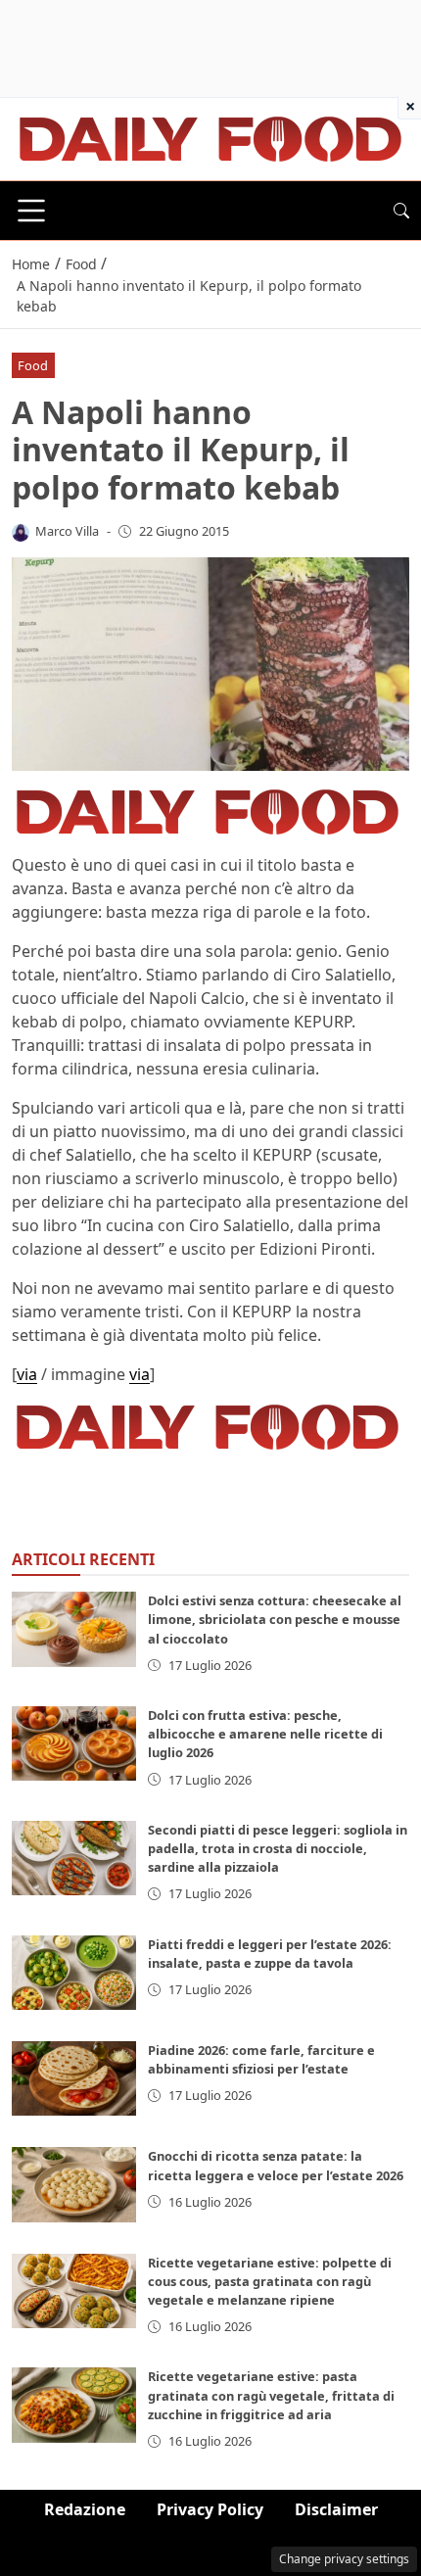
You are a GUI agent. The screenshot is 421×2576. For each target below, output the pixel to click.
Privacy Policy (210, 2509)
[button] (401, 211)
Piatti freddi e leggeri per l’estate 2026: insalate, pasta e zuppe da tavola (270, 1954)
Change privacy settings (344, 2559)
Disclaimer (336, 2509)
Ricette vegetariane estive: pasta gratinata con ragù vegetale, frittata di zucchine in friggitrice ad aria (271, 2395)
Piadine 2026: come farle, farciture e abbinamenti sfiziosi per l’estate (261, 2059)
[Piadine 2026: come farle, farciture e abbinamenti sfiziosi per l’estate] (74, 2078)
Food (33, 365)
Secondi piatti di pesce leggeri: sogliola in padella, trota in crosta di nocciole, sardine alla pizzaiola (278, 1848)
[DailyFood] (210, 137)
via (27, 1374)
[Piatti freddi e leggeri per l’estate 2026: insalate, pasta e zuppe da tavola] (74, 1973)
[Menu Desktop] (31, 211)
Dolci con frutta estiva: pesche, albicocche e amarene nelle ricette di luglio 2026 (265, 1734)
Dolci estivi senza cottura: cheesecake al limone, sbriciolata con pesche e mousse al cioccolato (275, 1619)
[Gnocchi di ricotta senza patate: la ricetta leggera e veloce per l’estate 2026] (74, 2184)
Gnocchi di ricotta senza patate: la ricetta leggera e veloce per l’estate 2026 (276, 2165)
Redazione (85, 2509)
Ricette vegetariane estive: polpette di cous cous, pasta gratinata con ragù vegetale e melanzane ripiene (270, 2281)
